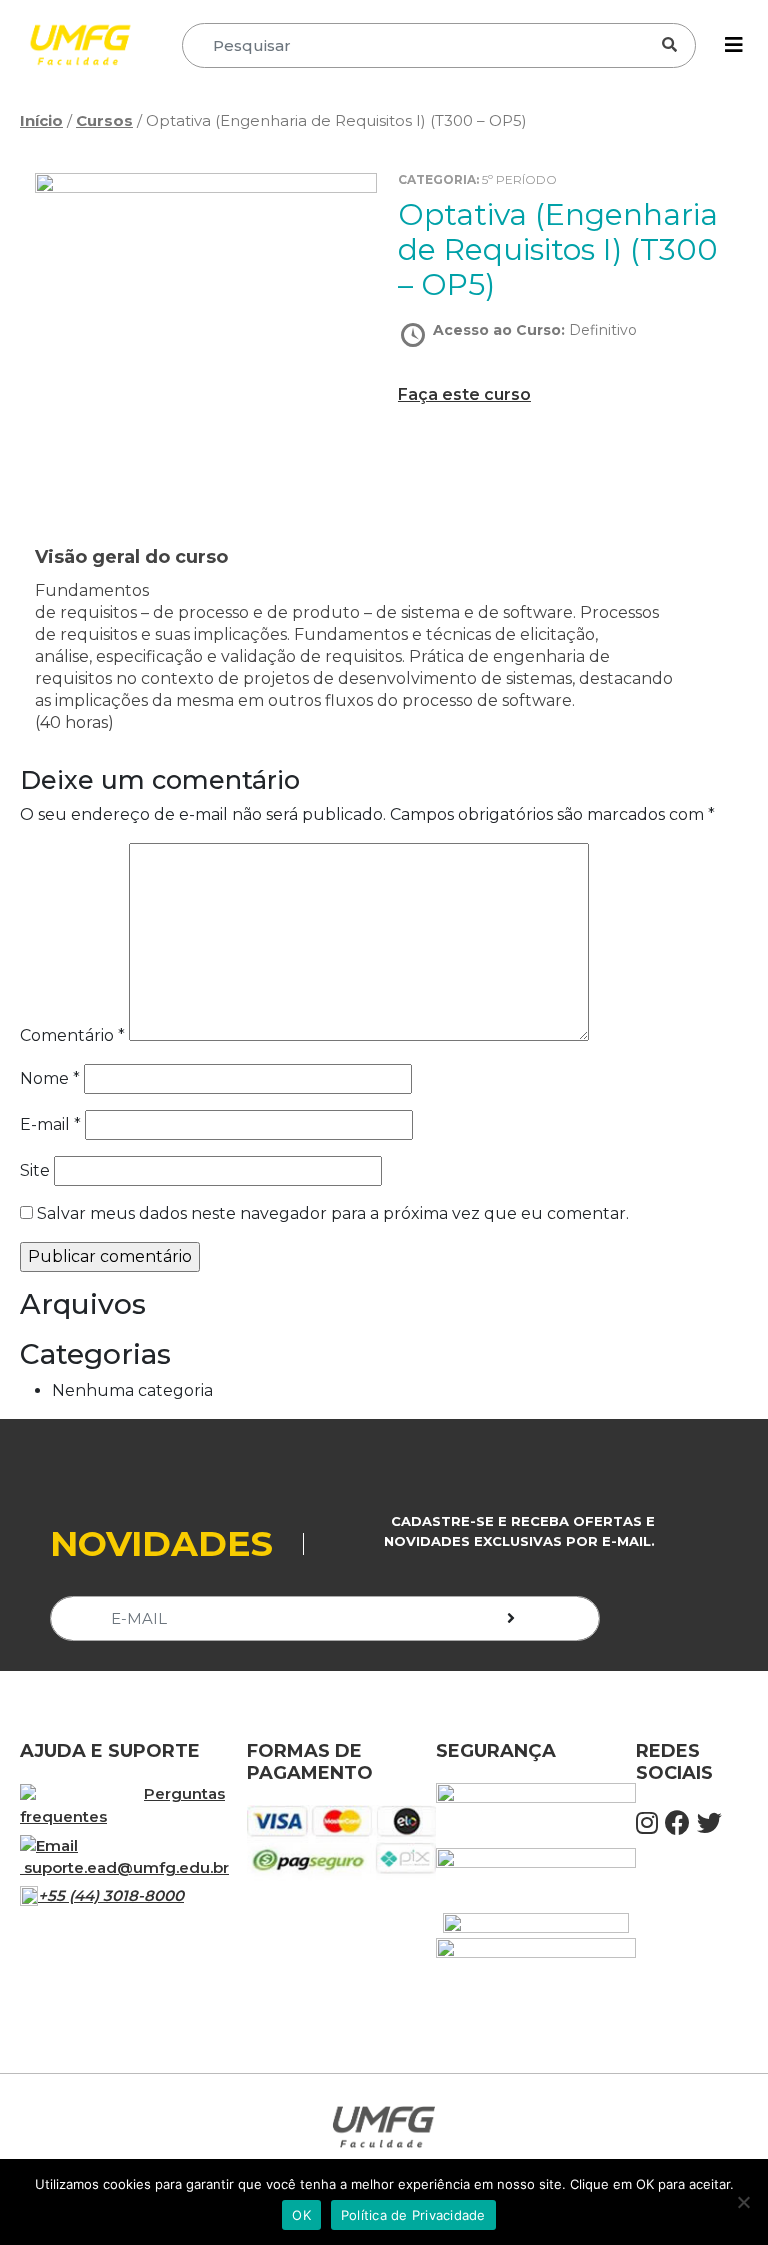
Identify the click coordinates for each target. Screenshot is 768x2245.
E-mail (50, 1124)
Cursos (104, 120)
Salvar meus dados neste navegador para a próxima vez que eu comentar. (333, 1213)
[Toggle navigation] (734, 45)
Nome (50, 1078)
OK (301, 2215)
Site (35, 1170)
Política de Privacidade (413, 2215)
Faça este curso (464, 394)
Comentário (72, 1035)
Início (41, 120)
